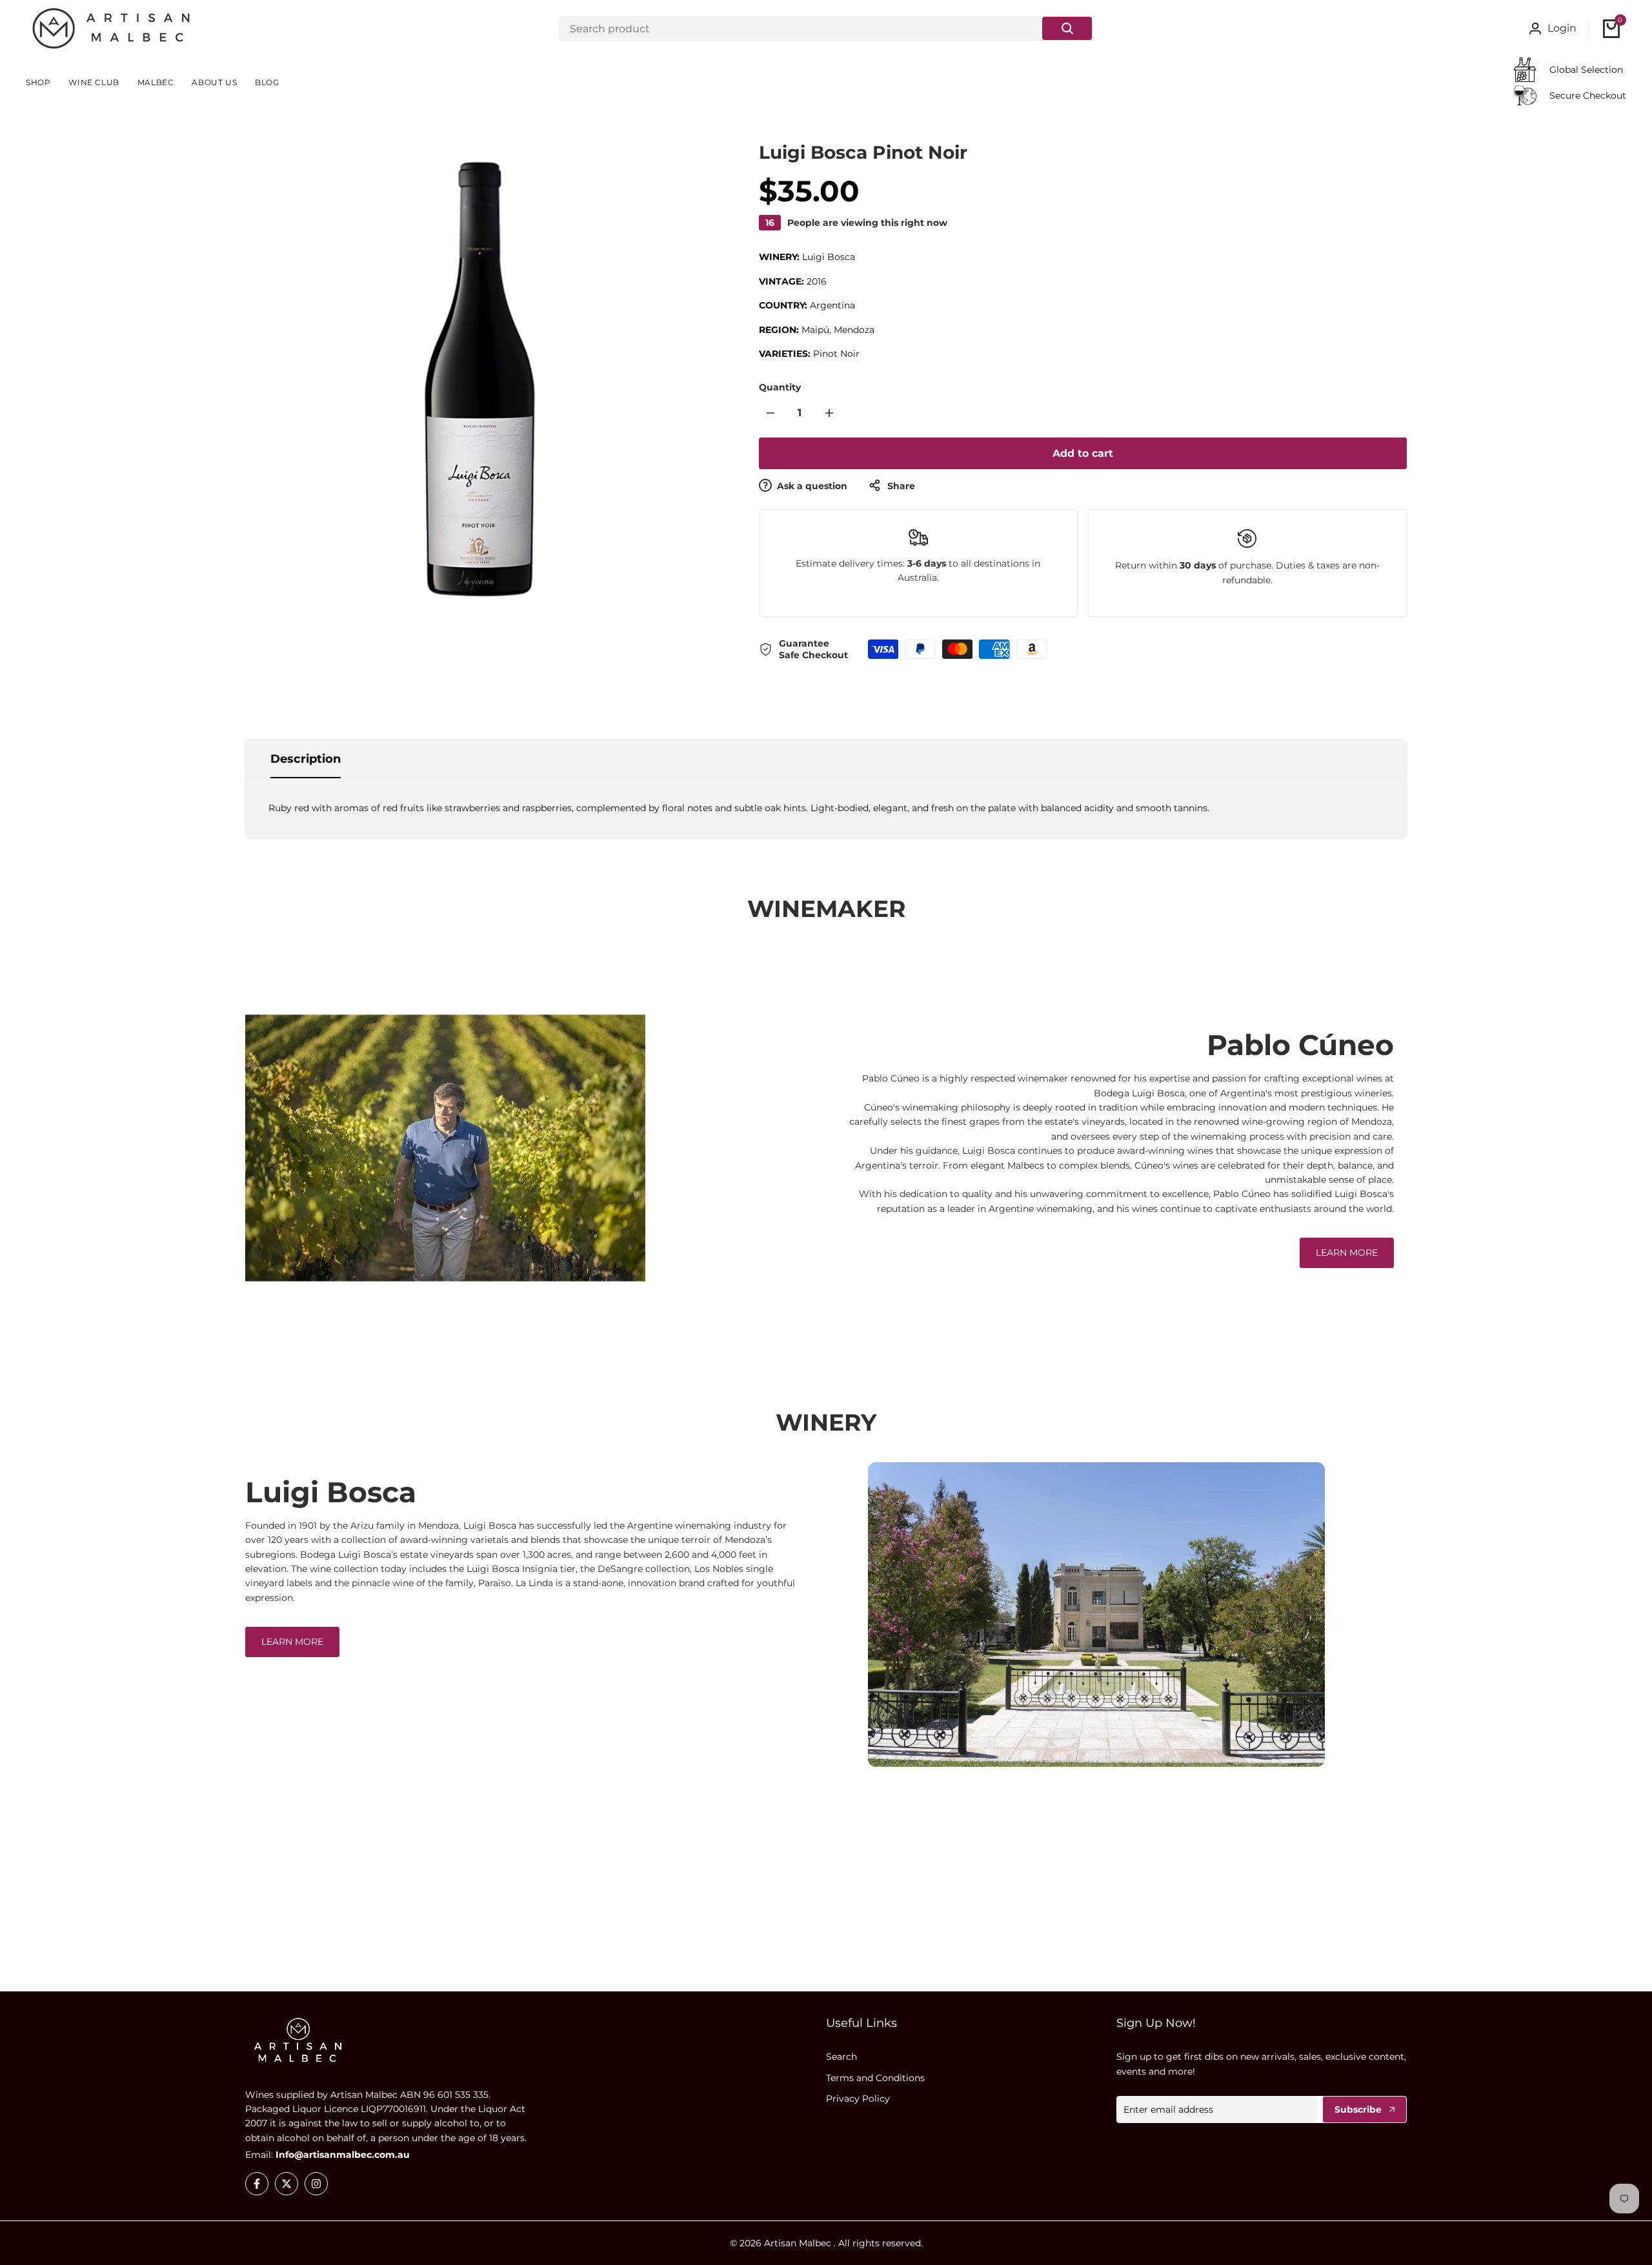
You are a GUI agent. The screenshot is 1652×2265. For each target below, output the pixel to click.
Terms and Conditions (875, 2078)
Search (841, 2057)
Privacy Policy (858, 2099)
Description (306, 759)
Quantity (780, 387)
